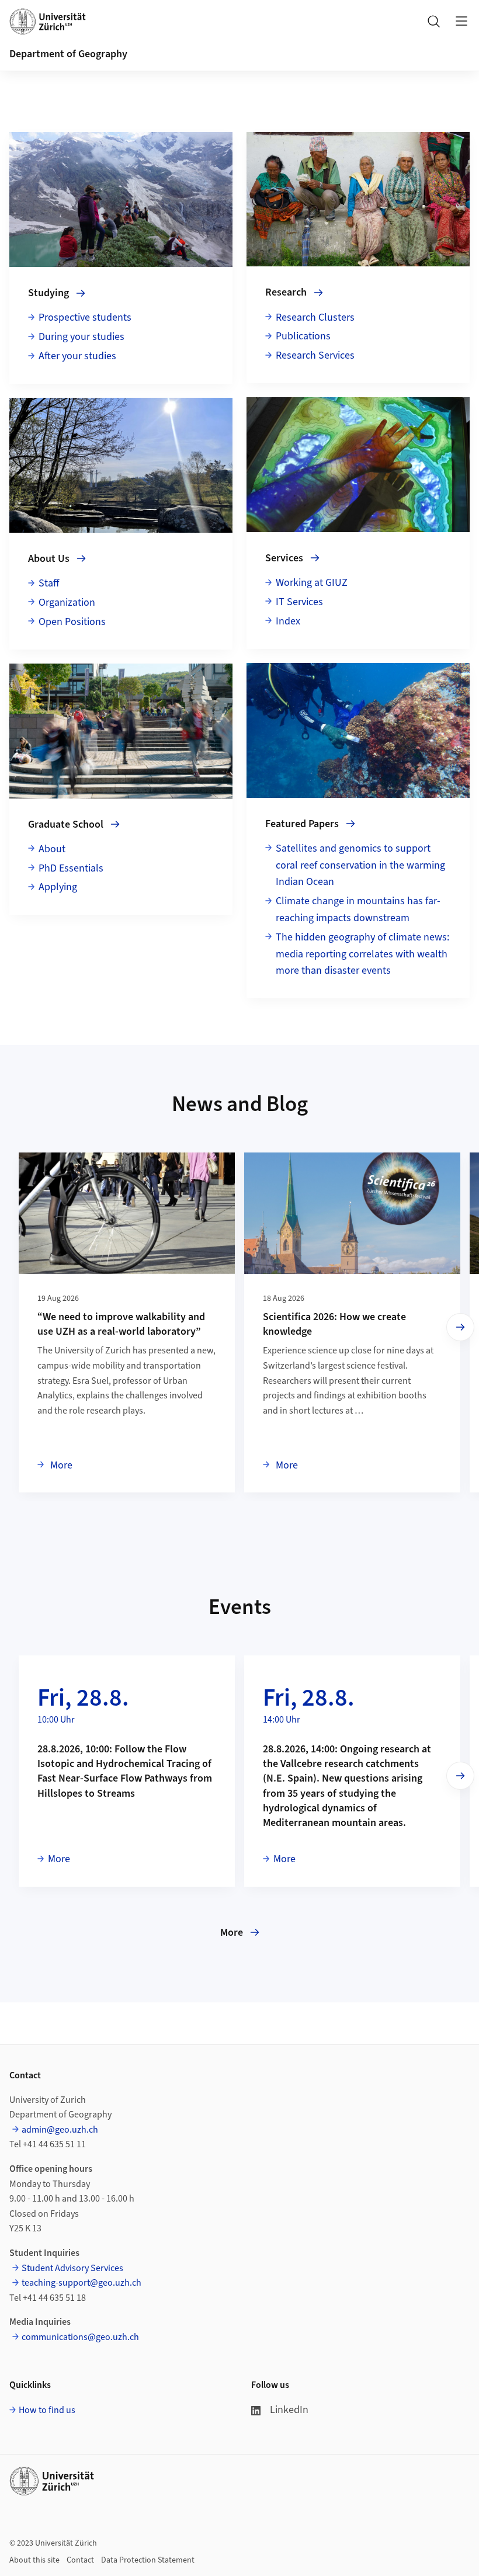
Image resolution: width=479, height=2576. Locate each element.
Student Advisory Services (72, 2268)
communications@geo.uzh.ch (80, 2337)
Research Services (315, 355)
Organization (67, 603)
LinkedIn (289, 2410)
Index (288, 621)
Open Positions (72, 622)
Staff (49, 583)
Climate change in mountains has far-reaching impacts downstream (358, 909)
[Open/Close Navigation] (461, 21)
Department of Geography (68, 54)
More (60, 1465)
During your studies (81, 337)
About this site (34, 2560)
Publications (303, 336)
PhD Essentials (71, 868)
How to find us (47, 2410)
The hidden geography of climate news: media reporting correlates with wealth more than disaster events (362, 954)
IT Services (299, 602)
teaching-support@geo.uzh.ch (81, 2283)
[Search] (433, 21)
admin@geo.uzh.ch (60, 2130)
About (52, 849)
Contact (80, 2560)
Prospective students (85, 317)
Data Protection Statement (148, 2560)
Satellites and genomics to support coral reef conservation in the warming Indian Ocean (360, 865)
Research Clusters (315, 317)
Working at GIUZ (312, 583)
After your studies (77, 356)
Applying (58, 887)
